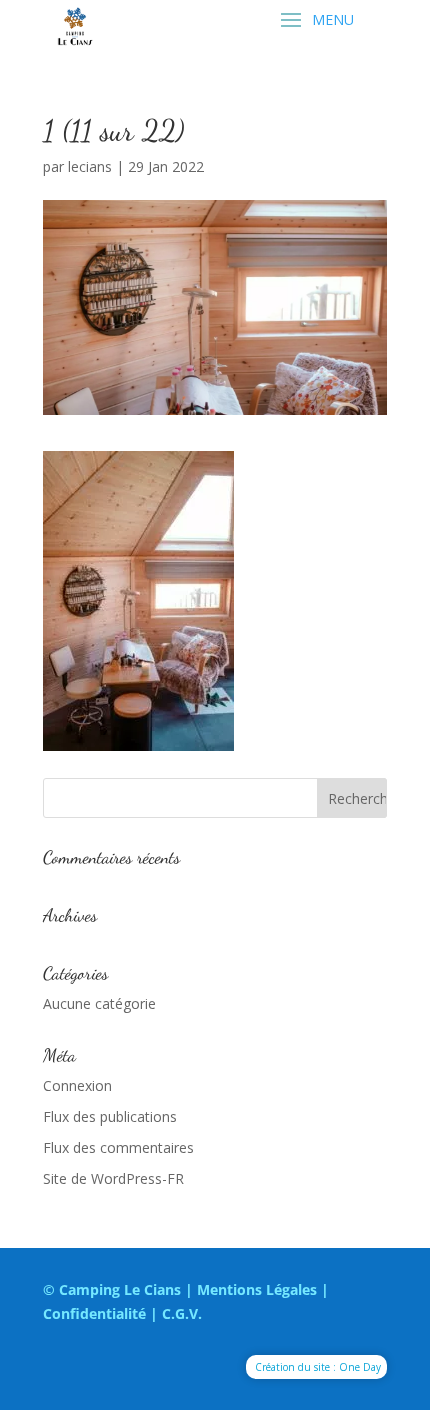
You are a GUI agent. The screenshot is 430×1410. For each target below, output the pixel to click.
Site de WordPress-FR (113, 1178)
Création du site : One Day (318, 1367)
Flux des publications (110, 1116)
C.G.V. (182, 1313)
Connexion (77, 1085)
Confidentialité (94, 1313)
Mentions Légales (257, 1289)
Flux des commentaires (118, 1147)
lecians (90, 166)
